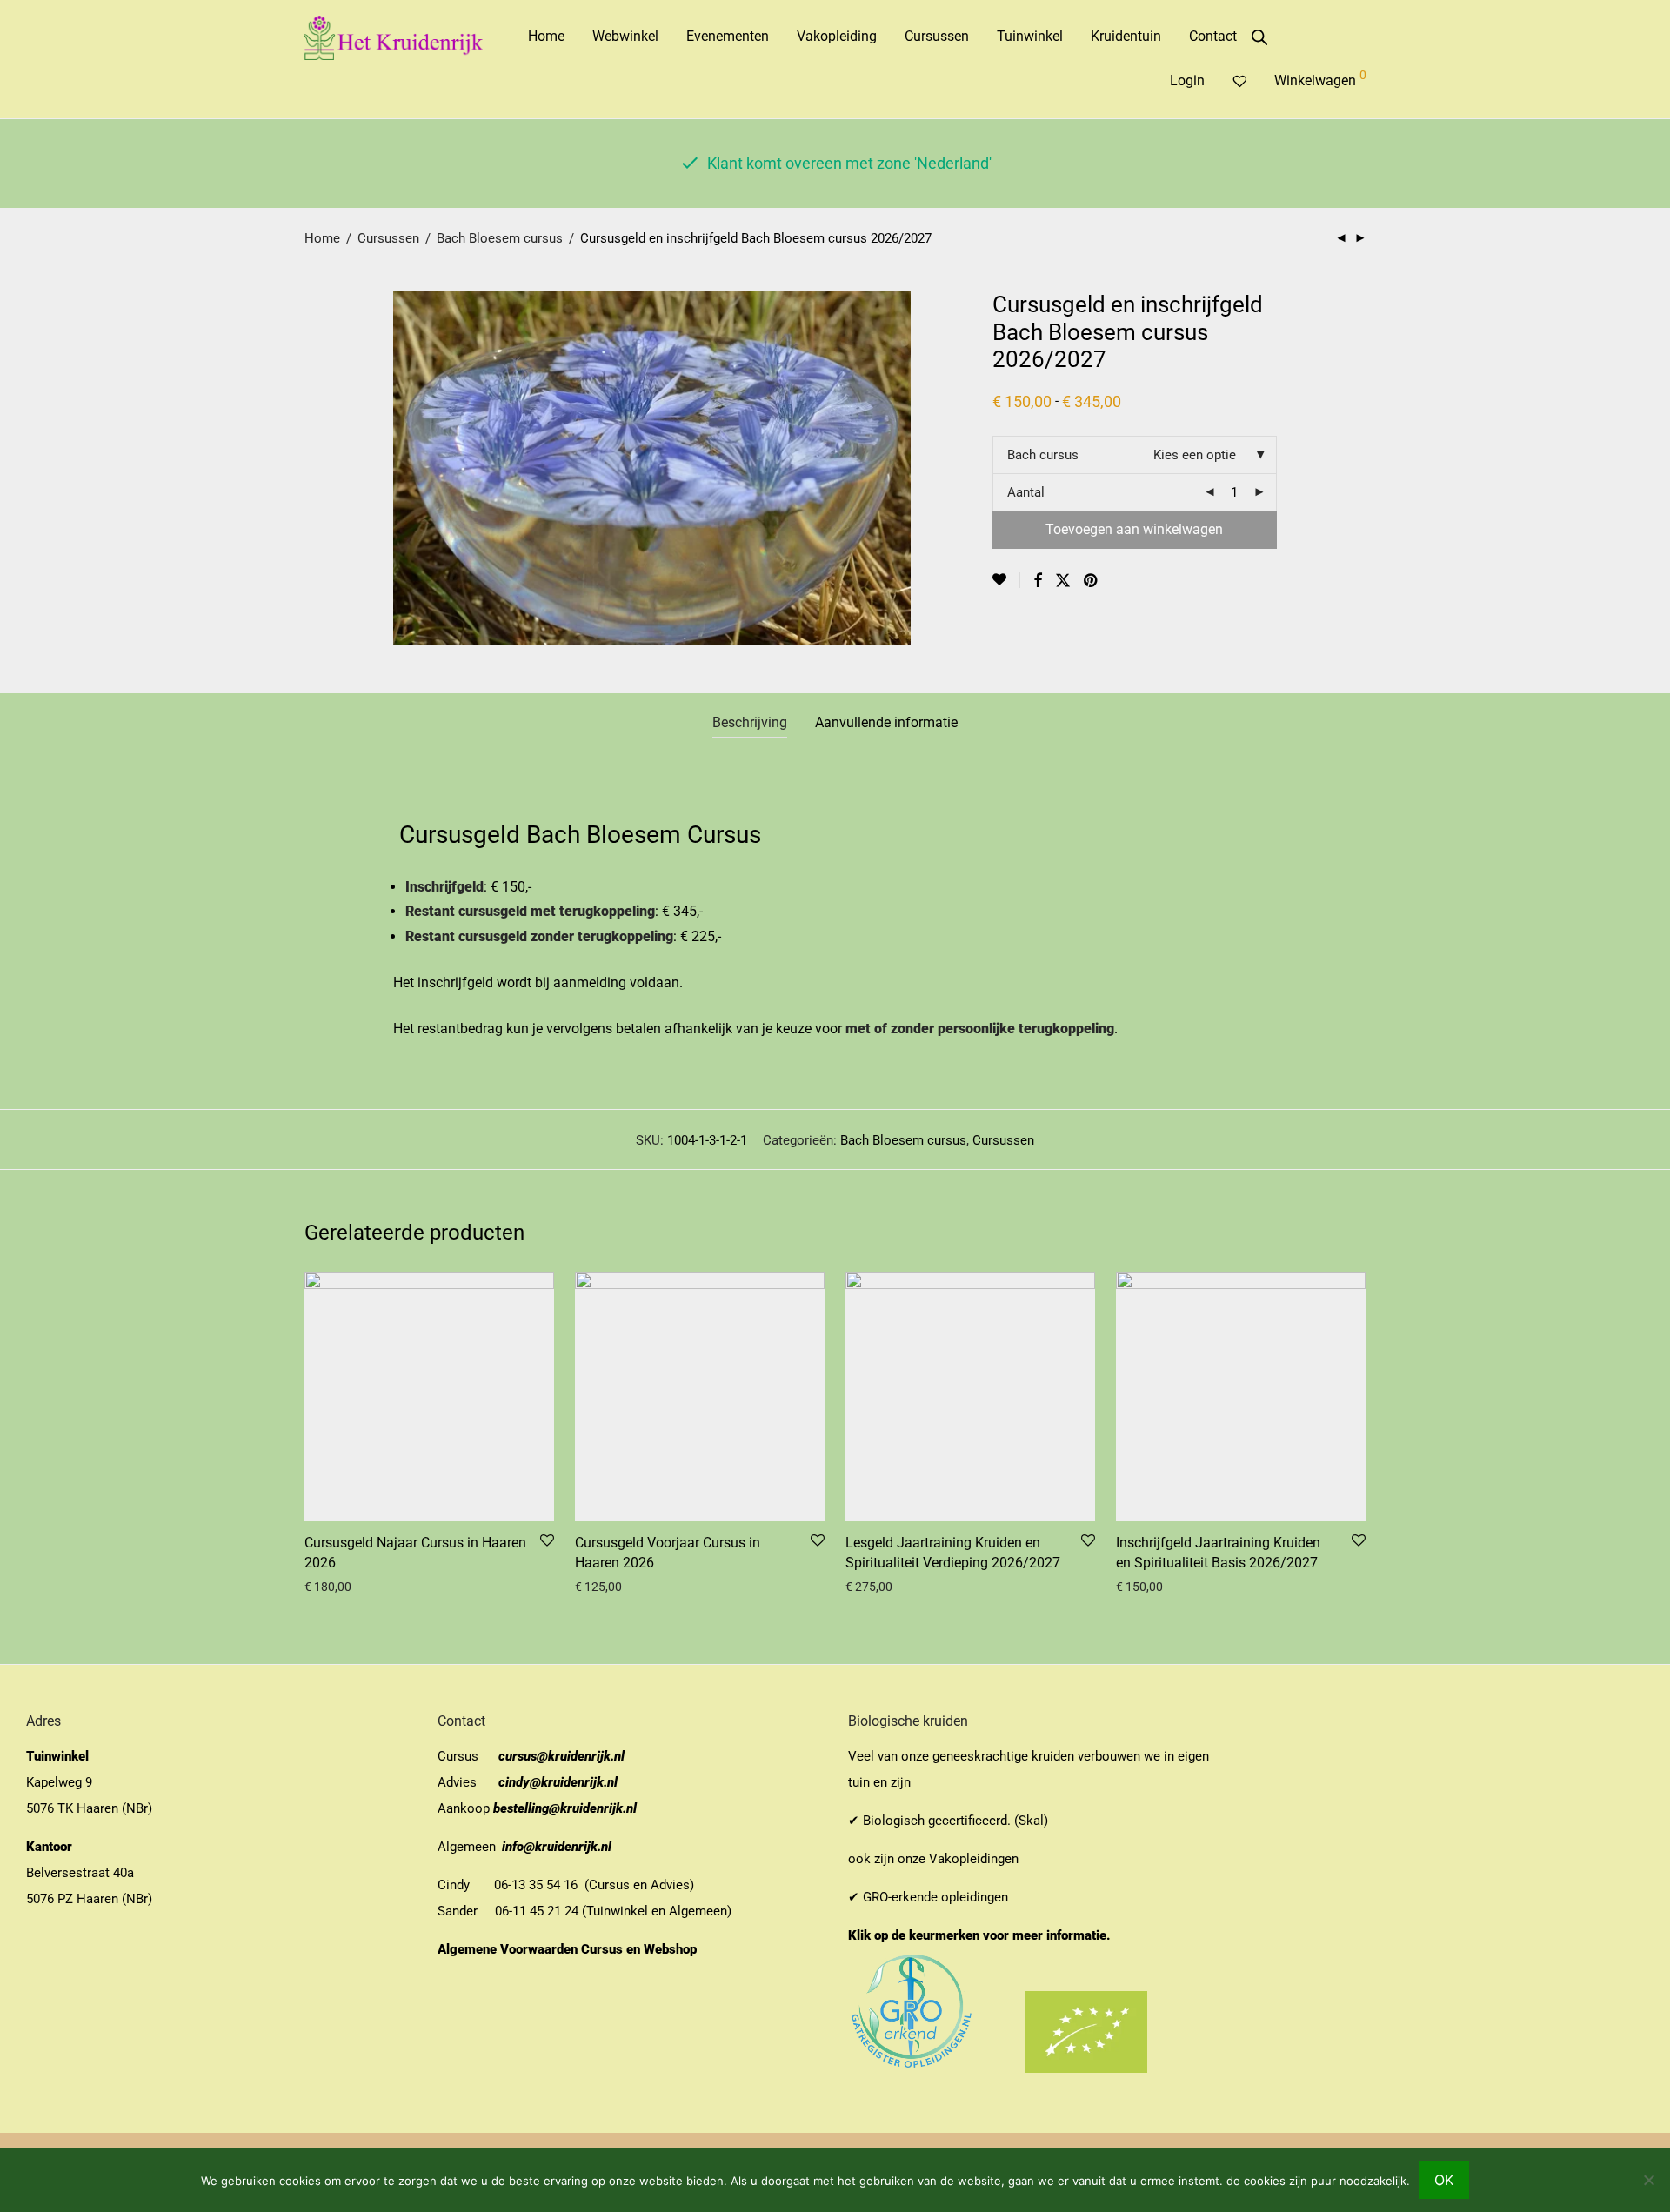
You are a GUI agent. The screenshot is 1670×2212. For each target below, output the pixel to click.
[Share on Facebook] (1038, 581)
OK (1444, 2180)
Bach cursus (1043, 455)
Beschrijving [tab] (750, 722)
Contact (1213, 36)
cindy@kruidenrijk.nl (558, 1782)
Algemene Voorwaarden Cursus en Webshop (569, 1949)
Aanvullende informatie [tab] (886, 722)
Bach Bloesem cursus (500, 238)
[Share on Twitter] (1063, 581)
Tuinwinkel (1030, 36)
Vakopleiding (837, 36)
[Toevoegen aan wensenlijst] (1006, 580)
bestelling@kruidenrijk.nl (565, 1808)
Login (1187, 80)
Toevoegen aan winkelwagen (1134, 529)
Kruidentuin (1126, 36)
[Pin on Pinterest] (1092, 581)
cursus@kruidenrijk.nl (561, 1756)
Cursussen (937, 36)
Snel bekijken (334, 1587)
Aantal (1026, 492)
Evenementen (728, 36)
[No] (1648, 2180)
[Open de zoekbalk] (1259, 37)
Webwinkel (625, 36)
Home (546, 36)
